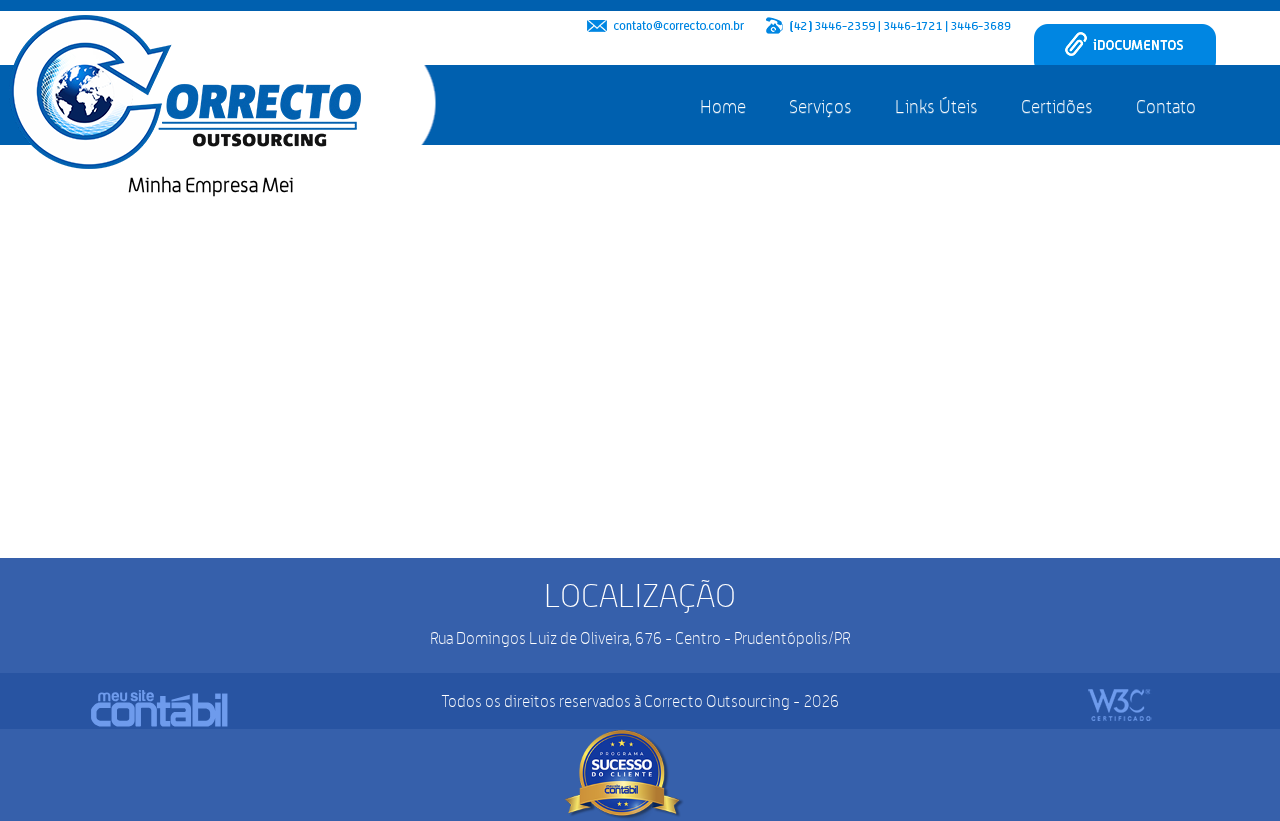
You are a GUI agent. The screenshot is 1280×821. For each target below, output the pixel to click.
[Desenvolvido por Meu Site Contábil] (160, 708)
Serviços (820, 107)
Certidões (1057, 107)
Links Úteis (936, 107)
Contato (1166, 107)
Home (723, 107)
